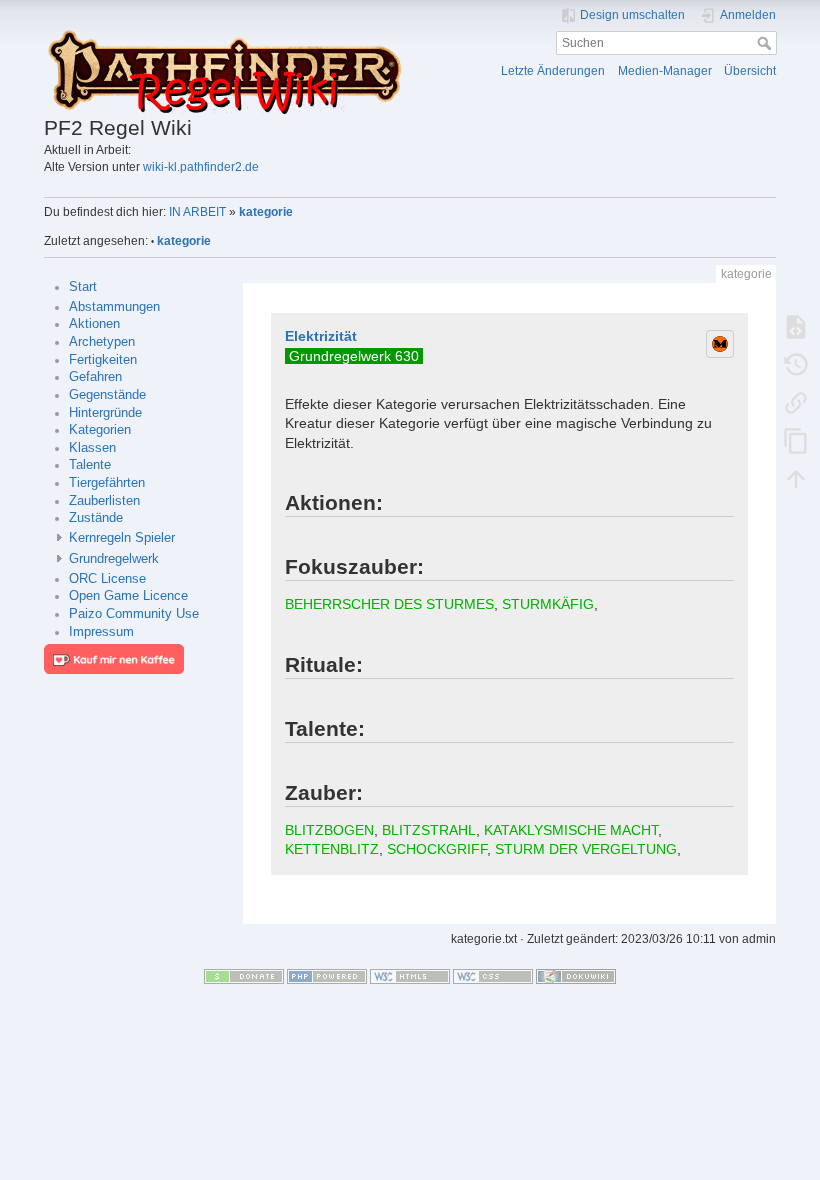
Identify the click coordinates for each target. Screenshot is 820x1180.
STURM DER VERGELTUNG (586, 849)
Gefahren (95, 377)
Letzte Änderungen (553, 71)
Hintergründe (105, 413)
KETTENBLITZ (332, 849)
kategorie (266, 212)
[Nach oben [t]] (796, 479)
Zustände (96, 518)
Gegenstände (107, 395)
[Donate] (244, 976)
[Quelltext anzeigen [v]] (796, 327)
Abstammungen (114, 307)
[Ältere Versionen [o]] (796, 365)
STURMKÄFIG (548, 604)
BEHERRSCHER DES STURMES (389, 604)
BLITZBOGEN (329, 830)
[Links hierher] (796, 403)
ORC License (107, 579)
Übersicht (750, 71)
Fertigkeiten (103, 360)
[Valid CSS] (493, 976)
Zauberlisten (104, 501)
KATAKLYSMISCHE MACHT (571, 830)
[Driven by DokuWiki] (576, 976)
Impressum (101, 632)
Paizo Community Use (134, 614)
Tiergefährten (107, 483)
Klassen (92, 448)
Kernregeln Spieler (122, 538)
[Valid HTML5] (410, 976)
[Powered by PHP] (327, 976)
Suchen (766, 43)
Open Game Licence (128, 596)
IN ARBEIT (197, 212)
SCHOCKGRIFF (437, 849)
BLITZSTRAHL (429, 830)
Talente (90, 465)
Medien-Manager (665, 71)
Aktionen (94, 324)
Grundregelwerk (114, 559)
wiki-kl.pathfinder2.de (201, 167)
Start (83, 287)
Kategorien (100, 430)
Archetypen (102, 342)
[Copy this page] (796, 441)
